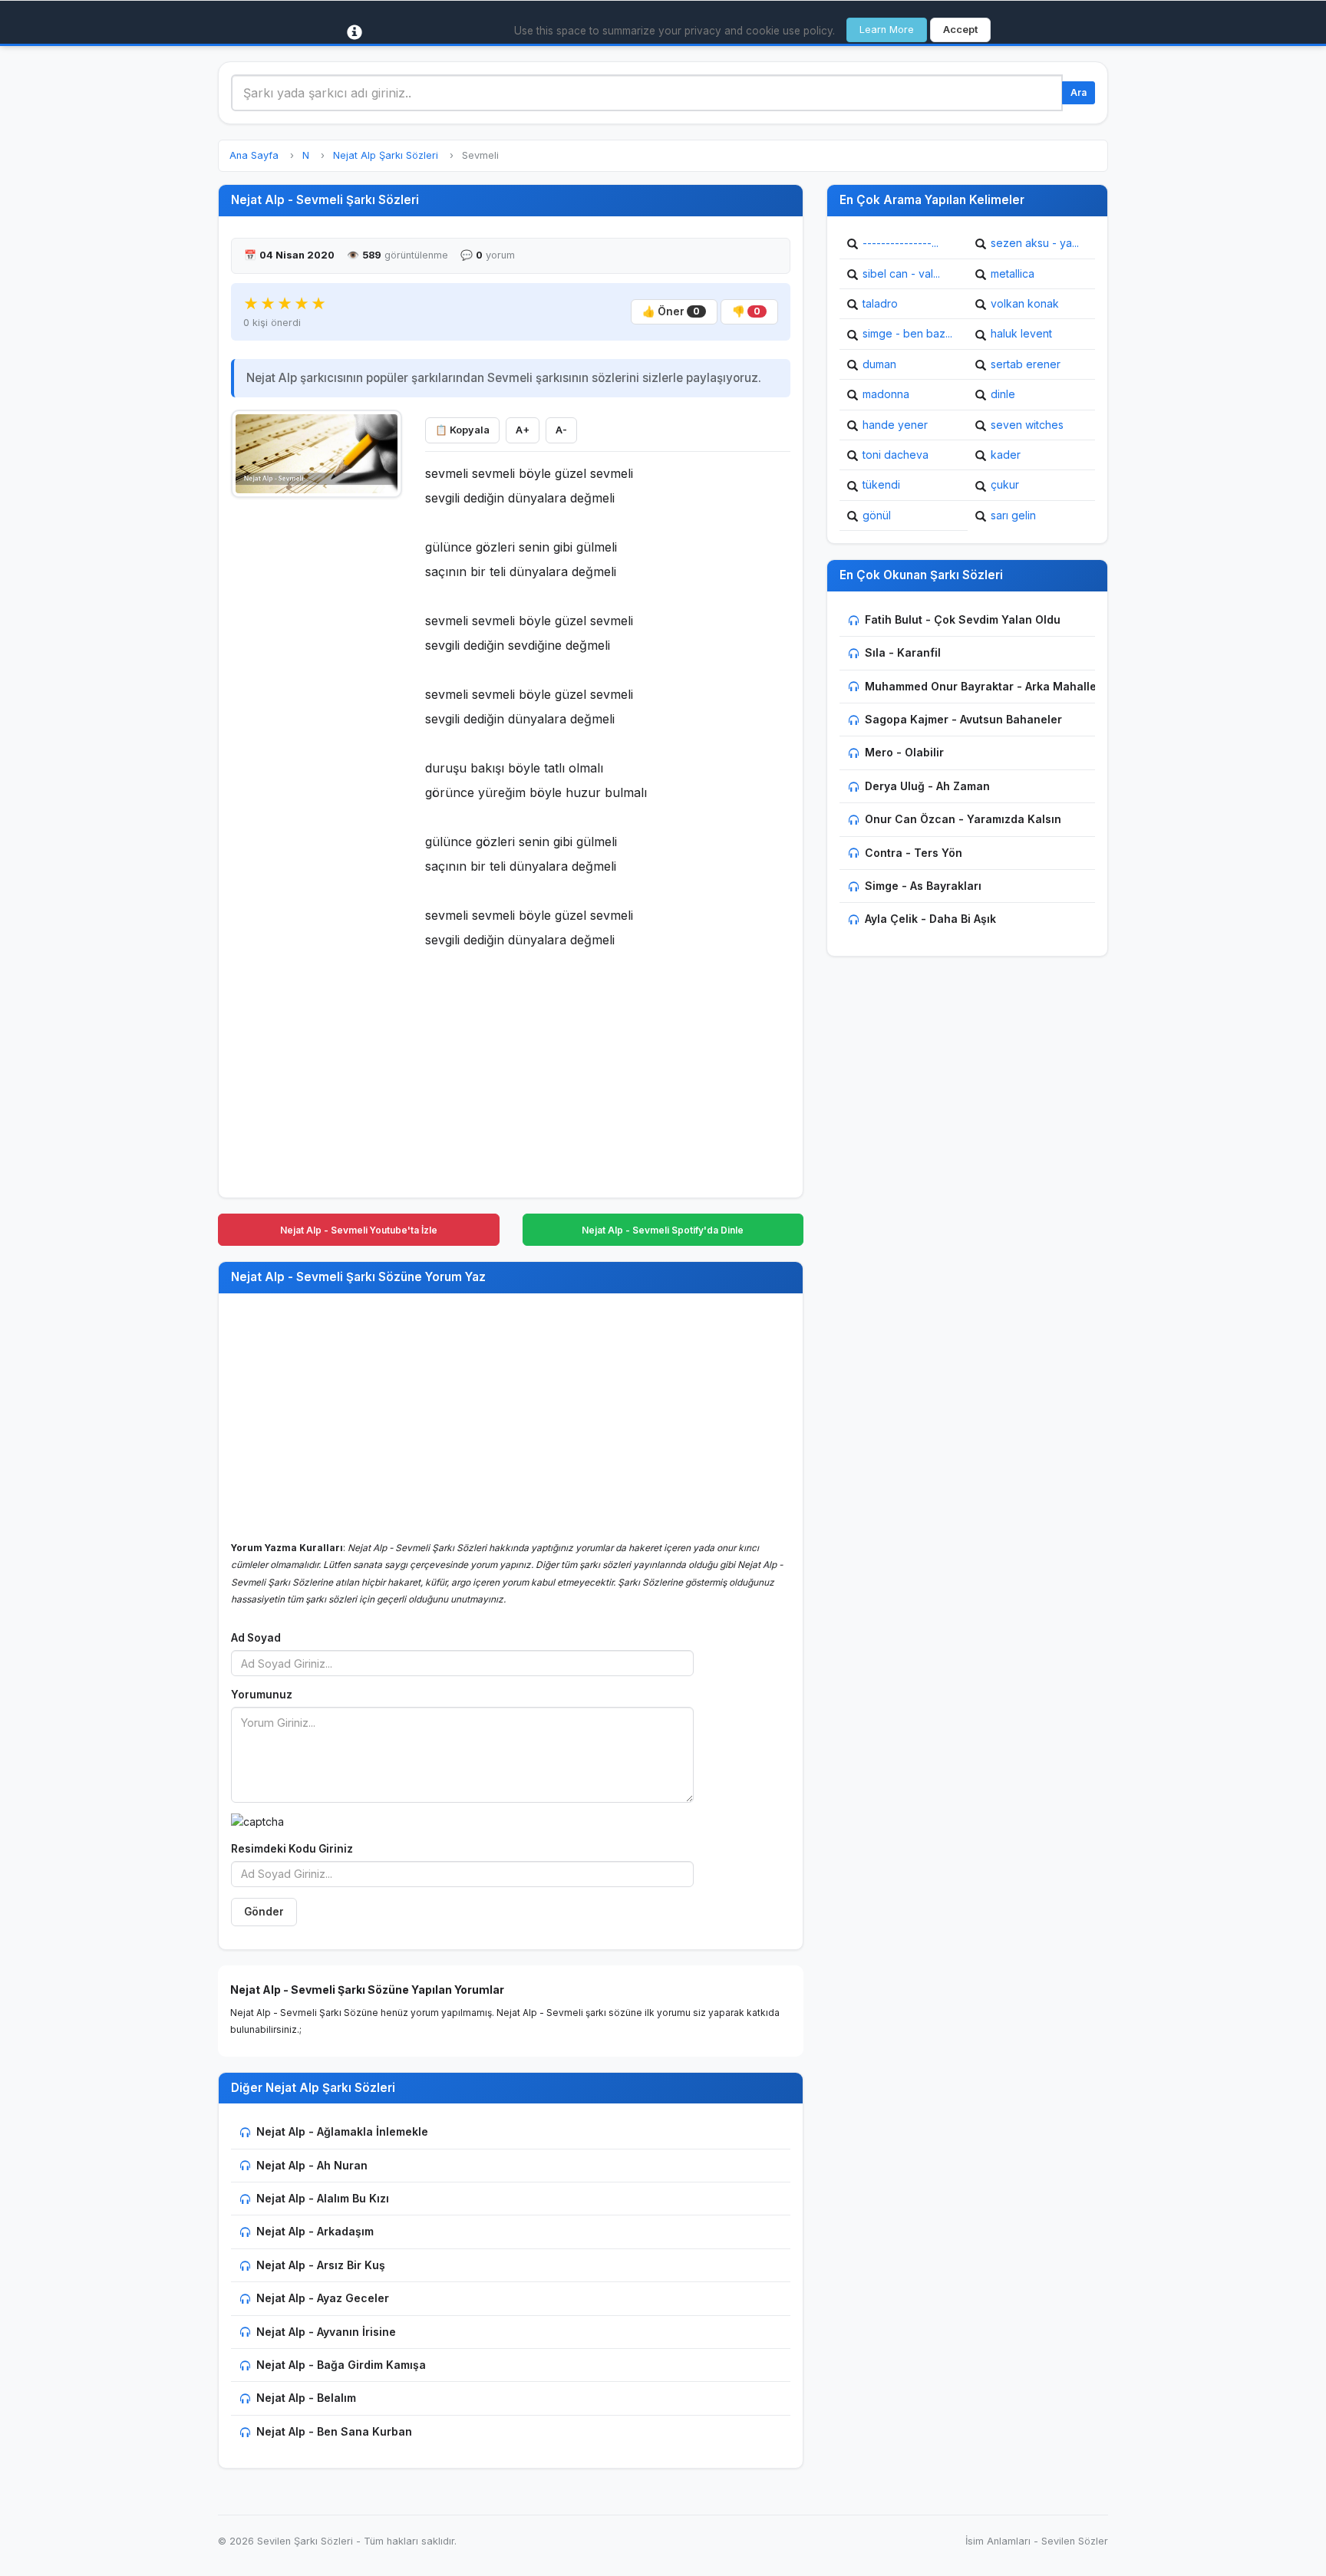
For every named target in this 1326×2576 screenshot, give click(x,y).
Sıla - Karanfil (903, 652)
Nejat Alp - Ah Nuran (312, 2165)
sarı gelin (1013, 515)
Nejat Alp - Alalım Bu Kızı (323, 2198)
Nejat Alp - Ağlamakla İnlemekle (342, 2131)
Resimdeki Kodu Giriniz (292, 1849)
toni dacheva (896, 455)
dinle (1003, 394)
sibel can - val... (901, 273)
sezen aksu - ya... (1035, 243)
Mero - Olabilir (904, 752)
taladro (880, 303)
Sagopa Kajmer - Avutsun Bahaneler (963, 719)
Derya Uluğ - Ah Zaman (927, 786)
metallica (1013, 273)
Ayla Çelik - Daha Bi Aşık (930, 919)
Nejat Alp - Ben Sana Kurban (334, 2431)
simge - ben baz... (907, 333)
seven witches (1027, 425)
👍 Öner (671, 311)
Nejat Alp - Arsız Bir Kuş (321, 2265)
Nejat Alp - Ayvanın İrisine (326, 2332)
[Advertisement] (317, 737)
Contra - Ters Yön (914, 853)
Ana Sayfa (254, 155)
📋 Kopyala (462, 430)
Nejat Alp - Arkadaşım (315, 2231)
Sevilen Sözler (1075, 2541)
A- (561, 430)
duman (879, 364)
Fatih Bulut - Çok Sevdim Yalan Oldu (963, 619)
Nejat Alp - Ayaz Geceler (323, 2298)
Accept (960, 30)
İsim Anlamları (998, 2541)
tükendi (881, 484)
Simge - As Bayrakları (923, 886)
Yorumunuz (262, 1695)
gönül (877, 515)
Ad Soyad (256, 1638)
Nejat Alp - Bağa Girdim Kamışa (341, 2365)
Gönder (264, 1912)
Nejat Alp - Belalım (306, 2398)
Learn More (887, 30)
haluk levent (1021, 333)
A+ (523, 430)
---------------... (900, 243)
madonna (886, 394)
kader (1006, 455)
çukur (1005, 484)
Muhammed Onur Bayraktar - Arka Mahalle (981, 686)
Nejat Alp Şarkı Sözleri (386, 155)
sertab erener (1026, 364)
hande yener (895, 425)
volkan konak (1025, 303)
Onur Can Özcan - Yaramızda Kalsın (963, 819)
